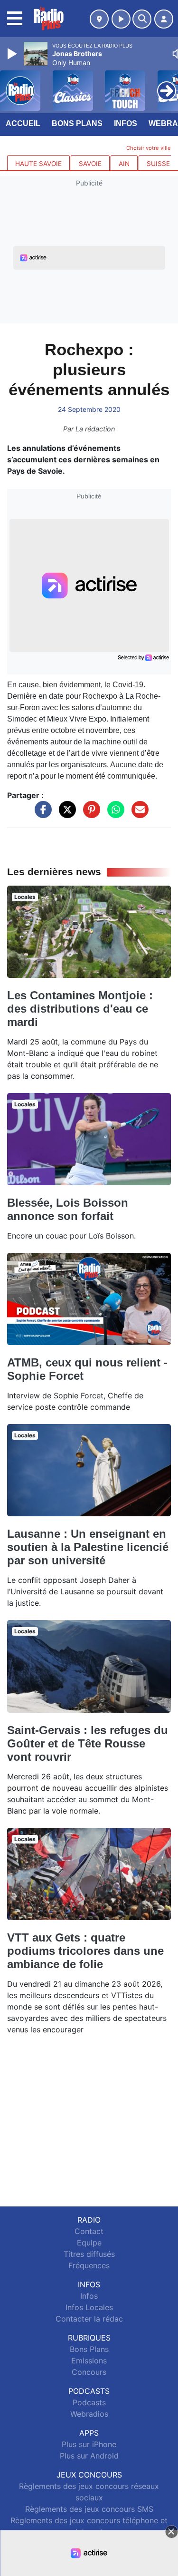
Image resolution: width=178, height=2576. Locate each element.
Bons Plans (77, 123)
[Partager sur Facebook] (41, 814)
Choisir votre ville (149, 148)
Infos (126, 123)
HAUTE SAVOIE (38, 164)
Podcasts (89, 2402)
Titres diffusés (89, 2254)
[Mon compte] (164, 19)
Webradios (89, 2414)
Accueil (23, 123)
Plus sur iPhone (89, 2444)
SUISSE (158, 164)
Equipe (89, 2243)
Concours (89, 2372)
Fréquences (89, 2265)
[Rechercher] (142, 19)
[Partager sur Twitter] (65, 814)
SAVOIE (90, 164)
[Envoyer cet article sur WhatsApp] (113, 814)
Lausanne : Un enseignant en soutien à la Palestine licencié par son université (88, 1547)
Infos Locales (89, 2307)
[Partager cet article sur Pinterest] (89, 814)
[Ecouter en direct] (121, 19)
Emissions (89, 2361)
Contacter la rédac (89, 2319)
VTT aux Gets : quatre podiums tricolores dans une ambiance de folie (85, 1951)
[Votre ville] (99, 19)
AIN (124, 164)
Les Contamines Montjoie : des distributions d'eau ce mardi (80, 1009)
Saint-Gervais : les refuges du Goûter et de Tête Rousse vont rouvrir (88, 1743)
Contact (89, 2231)
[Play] (13, 54)
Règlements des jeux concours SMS (89, 2509)
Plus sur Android (89, 2456)
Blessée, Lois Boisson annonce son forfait (68, 1209)
